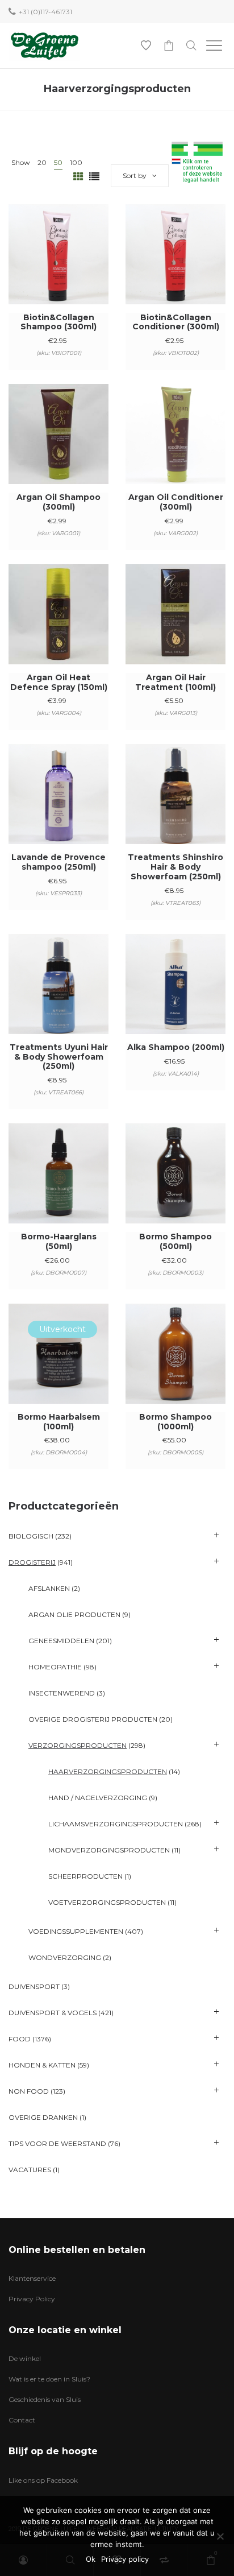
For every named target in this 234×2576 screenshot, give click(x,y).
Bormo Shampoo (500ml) (175, 1241)
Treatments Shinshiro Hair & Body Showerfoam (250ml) (175, 867)
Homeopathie (55, 1667)
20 (42, 162)
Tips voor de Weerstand (57, 2143)
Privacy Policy (32, 2299)
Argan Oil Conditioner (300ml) (176, 502)
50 (58, 162)
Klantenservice (32, 2278)
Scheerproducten (85, 1876)
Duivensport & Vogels (53, 2013)
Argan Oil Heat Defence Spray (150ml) (59, 682)
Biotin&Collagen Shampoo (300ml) (58, 322)
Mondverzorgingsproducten (109, 1850)
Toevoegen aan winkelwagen (59, 269)
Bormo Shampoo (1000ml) (175, 1422)
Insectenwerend (62, 1693)
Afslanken (49, 1588)
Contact (22, 2420)
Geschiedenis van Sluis (45, 2399)
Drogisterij (32, 1562)
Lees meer (59, 1369)
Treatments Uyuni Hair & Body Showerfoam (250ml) (59, 1057)
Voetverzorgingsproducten (107, 1902)
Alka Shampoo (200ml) (176, 1047)
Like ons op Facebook (43, 2480)
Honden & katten (42, 2065)
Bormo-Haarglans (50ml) (59, 1241)
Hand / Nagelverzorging (98, 1798)
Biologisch (31, 1536)
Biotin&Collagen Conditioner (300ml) (176, 322)
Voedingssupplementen (76, 1931)
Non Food (29, 2091)
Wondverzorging (65, 1957)
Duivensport (34, 1986)
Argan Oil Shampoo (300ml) (58, 502)
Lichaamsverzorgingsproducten (116, 1824)
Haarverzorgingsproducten (108, 1771)
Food (20, 2039)
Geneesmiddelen (61, 1641)
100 (76, 162)
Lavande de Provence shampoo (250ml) (58, 862)
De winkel (25, 2358)
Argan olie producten (74, 1614)
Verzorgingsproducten (78, 1745)
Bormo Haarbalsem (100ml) (59, 1422)
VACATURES (30, 2170)
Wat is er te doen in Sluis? (49, 2379)
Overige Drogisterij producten (93, 1719)
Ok (91, 2559)
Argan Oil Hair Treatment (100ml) (175, 682)
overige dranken (43, 2117)
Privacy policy (125, 2559)
